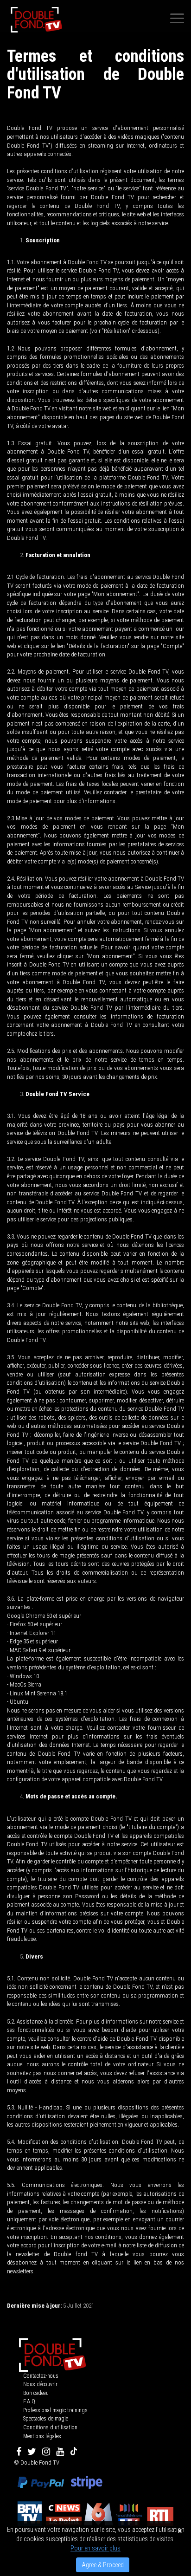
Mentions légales (42, 2436)
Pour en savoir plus (95, 2548)
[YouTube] (60, 2452)
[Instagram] (46, 2452)
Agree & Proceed (103, 2565)
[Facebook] (19, 2452)
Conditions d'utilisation (50, 2427)
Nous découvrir (40, 2384)
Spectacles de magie (46, 2419)
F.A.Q (29, 2401)
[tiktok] (74, 2452)
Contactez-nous (41, 2376)
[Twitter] (32, 2452)
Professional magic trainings (55, 2410)
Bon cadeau (36, 2393)
